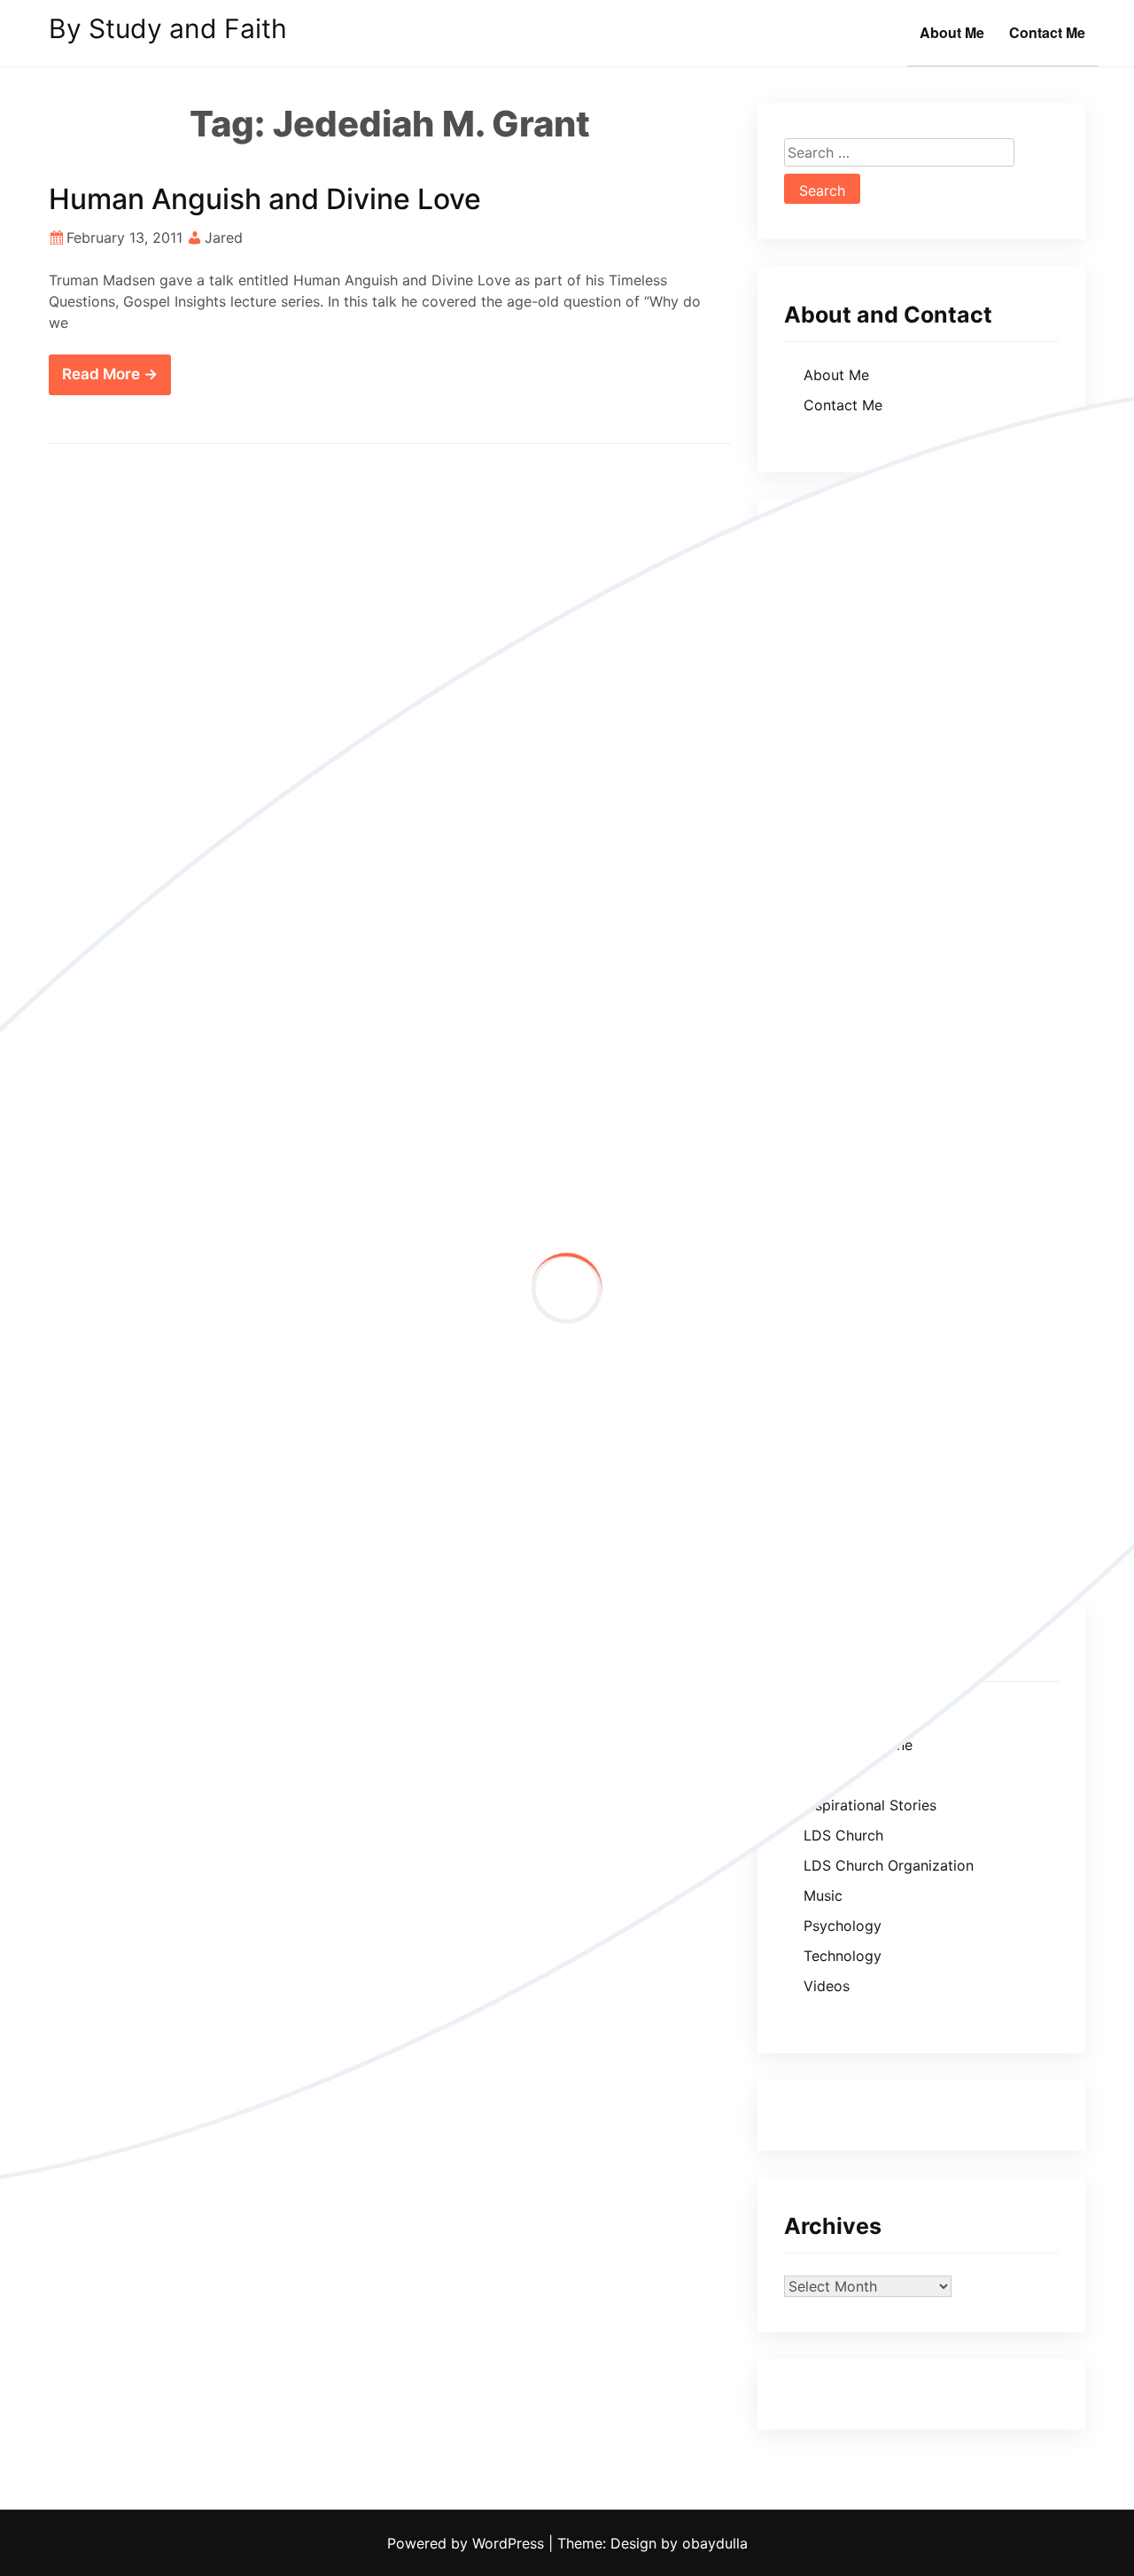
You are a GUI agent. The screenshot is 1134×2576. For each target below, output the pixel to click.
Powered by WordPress (468, 2543)
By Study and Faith (168, 28)
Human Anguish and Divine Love (265, 199)
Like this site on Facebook (872, 608)
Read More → (110, 374)
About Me (952, 32)
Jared (224, 237)
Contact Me (1047, 32)
